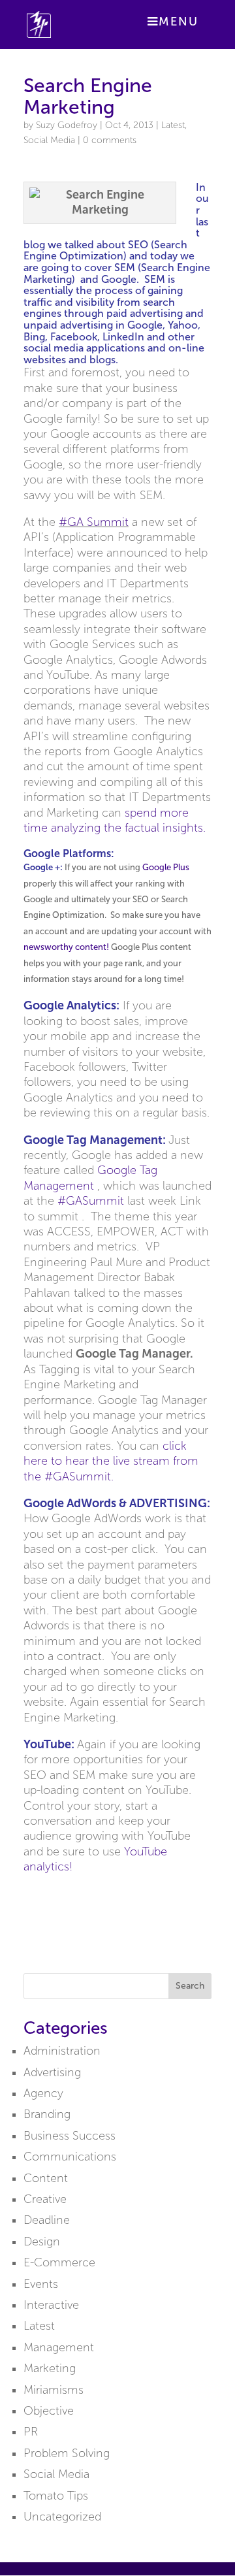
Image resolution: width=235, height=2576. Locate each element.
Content (46, 2178)
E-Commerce (59, 2262)
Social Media (49, 140)
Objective (49, 2411)
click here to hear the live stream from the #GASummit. (111, 1461)
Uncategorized (62, 2517)
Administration (62, 2051)
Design (42, 2242)
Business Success (70, 2136)
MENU (179, 22)
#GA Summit (94, 522)
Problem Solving (67, 2453)
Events (41, 2284)
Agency (43, 2093)
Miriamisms (54, 2390)
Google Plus (166, 867)
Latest (173, 125)
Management (59, 2347)
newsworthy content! (66, 947)
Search (190, 1986)
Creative (45, 2199)
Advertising (52, 2072)
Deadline (47, 2220)
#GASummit (92, 1201)
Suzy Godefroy (67, 125)
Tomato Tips (56, 2496)
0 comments (110, 140)
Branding (47, 2114)
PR (31, 2432)
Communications (70, 2157)
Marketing (50, 2368)
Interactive (51, 2305)
